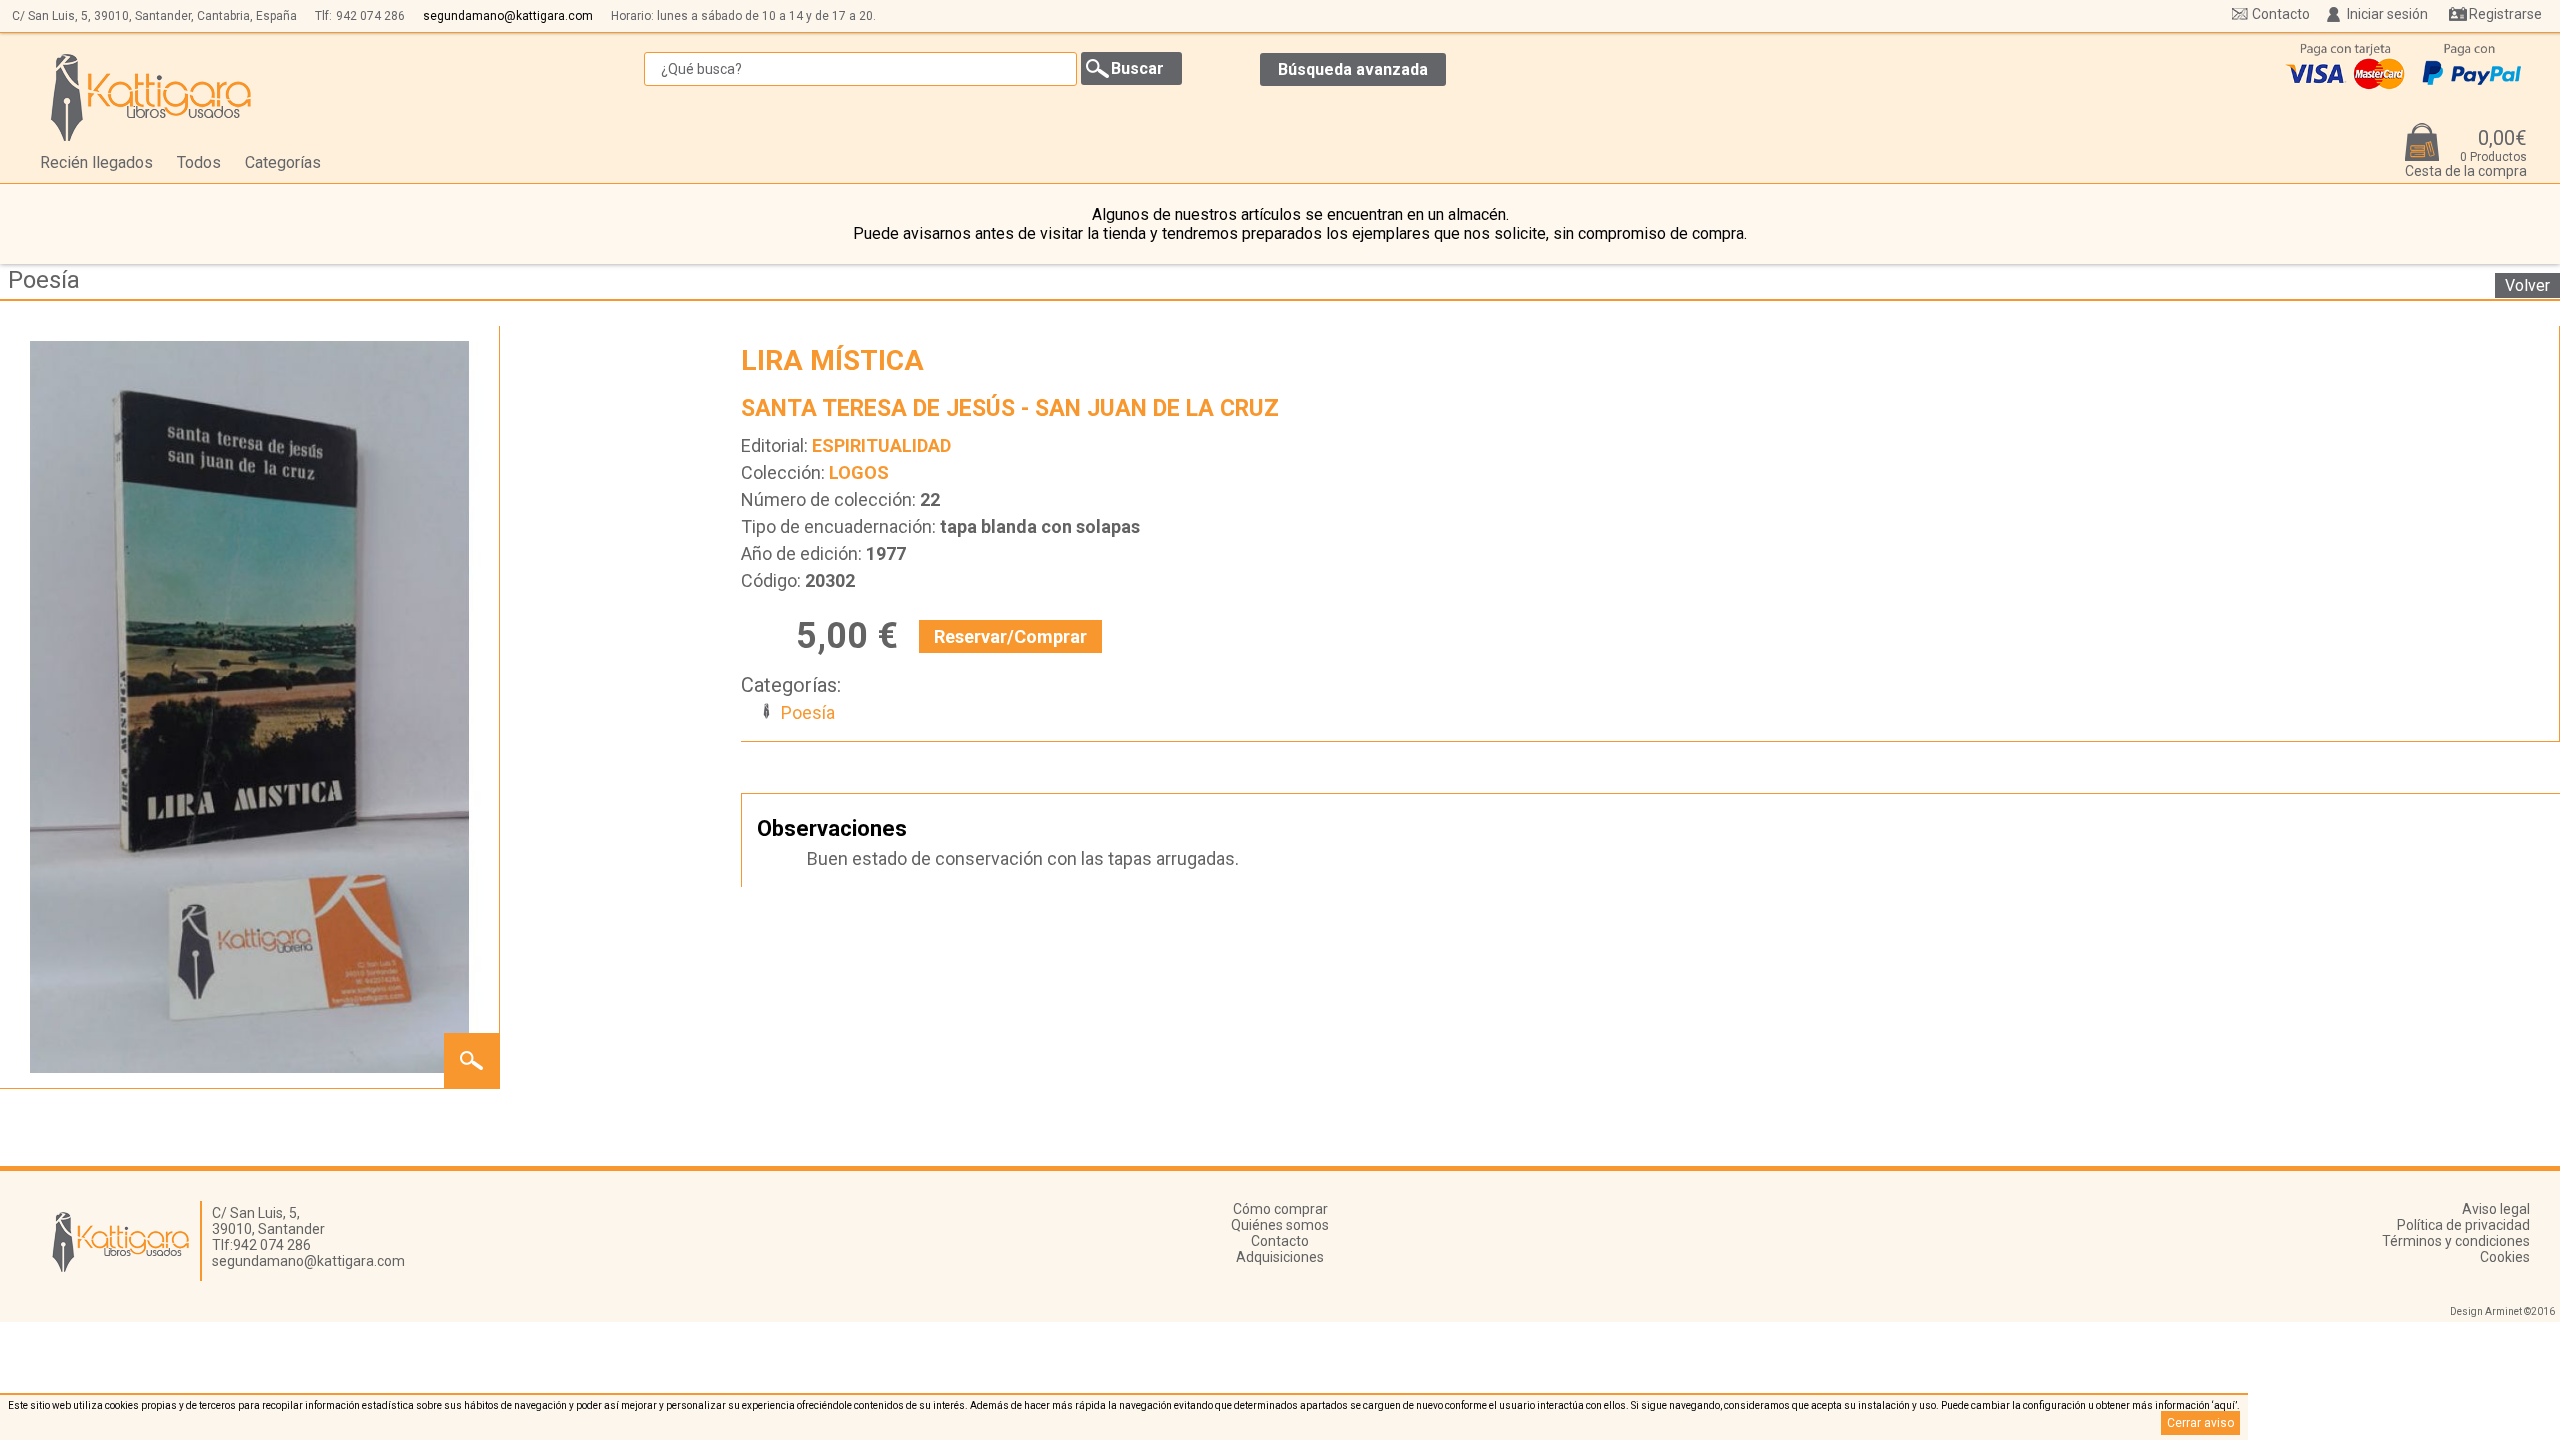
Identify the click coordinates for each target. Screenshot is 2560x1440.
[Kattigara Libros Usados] (151, 97)
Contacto (2281, 14)
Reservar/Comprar (1010, 636)
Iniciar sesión (2387, 14)
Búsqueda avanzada (1353, 69)
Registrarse (2505, 14)
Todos (199, 162)
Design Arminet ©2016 (2502, 1311)
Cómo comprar (1280, 1209)
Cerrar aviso (2200, 1423)
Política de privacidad (2463, 1225)
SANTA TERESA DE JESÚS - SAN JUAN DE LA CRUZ (1010, 408)
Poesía (44, 280)
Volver (2527, 285)
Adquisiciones (1280, 1257)
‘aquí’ (2224, 1405)
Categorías (283, 162)
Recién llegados (96, 162)
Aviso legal (2496, 1209)
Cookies (2505, 1257)
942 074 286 (370, 16)
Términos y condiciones (2456, 1241)
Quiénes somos (1280, 1225)
